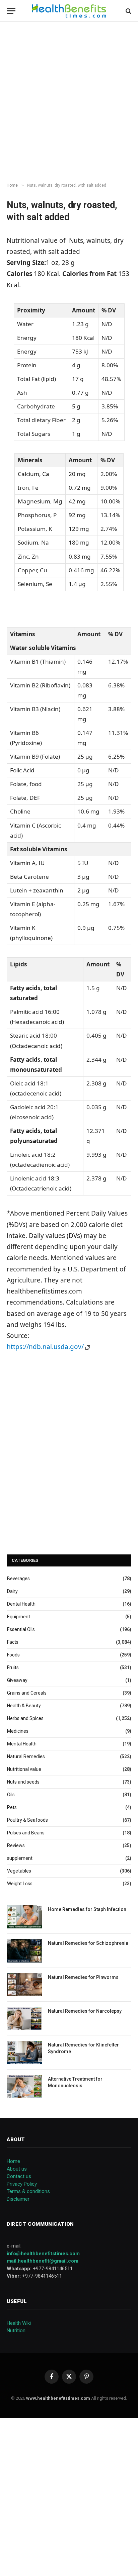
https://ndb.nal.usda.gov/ (46, 1347)
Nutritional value (24, 1769)
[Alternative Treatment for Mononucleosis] (24, 2086)
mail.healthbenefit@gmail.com (43, 2261)
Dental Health (21, 1604)
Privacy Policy (22, 2184)
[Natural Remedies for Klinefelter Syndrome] (24, 2052)
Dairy (12, 1591)
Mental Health (22, 1744)
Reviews (16, 1845)
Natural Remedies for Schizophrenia (88, 1943)
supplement (20, 1858)
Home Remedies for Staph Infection (87, 1909)
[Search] (128, 11)
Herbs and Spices (25, 1718)
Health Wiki (19, 2323)
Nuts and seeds (23, 1782)
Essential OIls (21, 1629)
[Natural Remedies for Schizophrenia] (24, 1951)
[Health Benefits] (69, 11)
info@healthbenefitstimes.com (43, 2254)
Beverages (18, 1579)
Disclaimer (18, 2199)
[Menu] (11, 11)
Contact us (19, 2176)
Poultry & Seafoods (27, 1820)
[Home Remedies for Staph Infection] (24, 1917)
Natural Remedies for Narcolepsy (85, 2011)
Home (13, 2161)
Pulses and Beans (26, 1833)
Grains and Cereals (27, 1693)
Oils (11, 1795)
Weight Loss (20, 1884)
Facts (13, 1642)
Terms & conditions (28, 2191)
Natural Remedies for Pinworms (83, 1977)
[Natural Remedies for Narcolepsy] (24, 2019)
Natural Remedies (26, 1756)
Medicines (18, 1731)
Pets (12, 1807)
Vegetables (19, 1871)
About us (17, 2169)
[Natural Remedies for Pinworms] (24, 1985)
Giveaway (17, 1680)
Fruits (13, 1667)
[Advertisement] (69, 102)
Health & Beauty (24, 1706)
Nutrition (16, 2330)
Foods (13, 1655)
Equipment (19, 1617)
